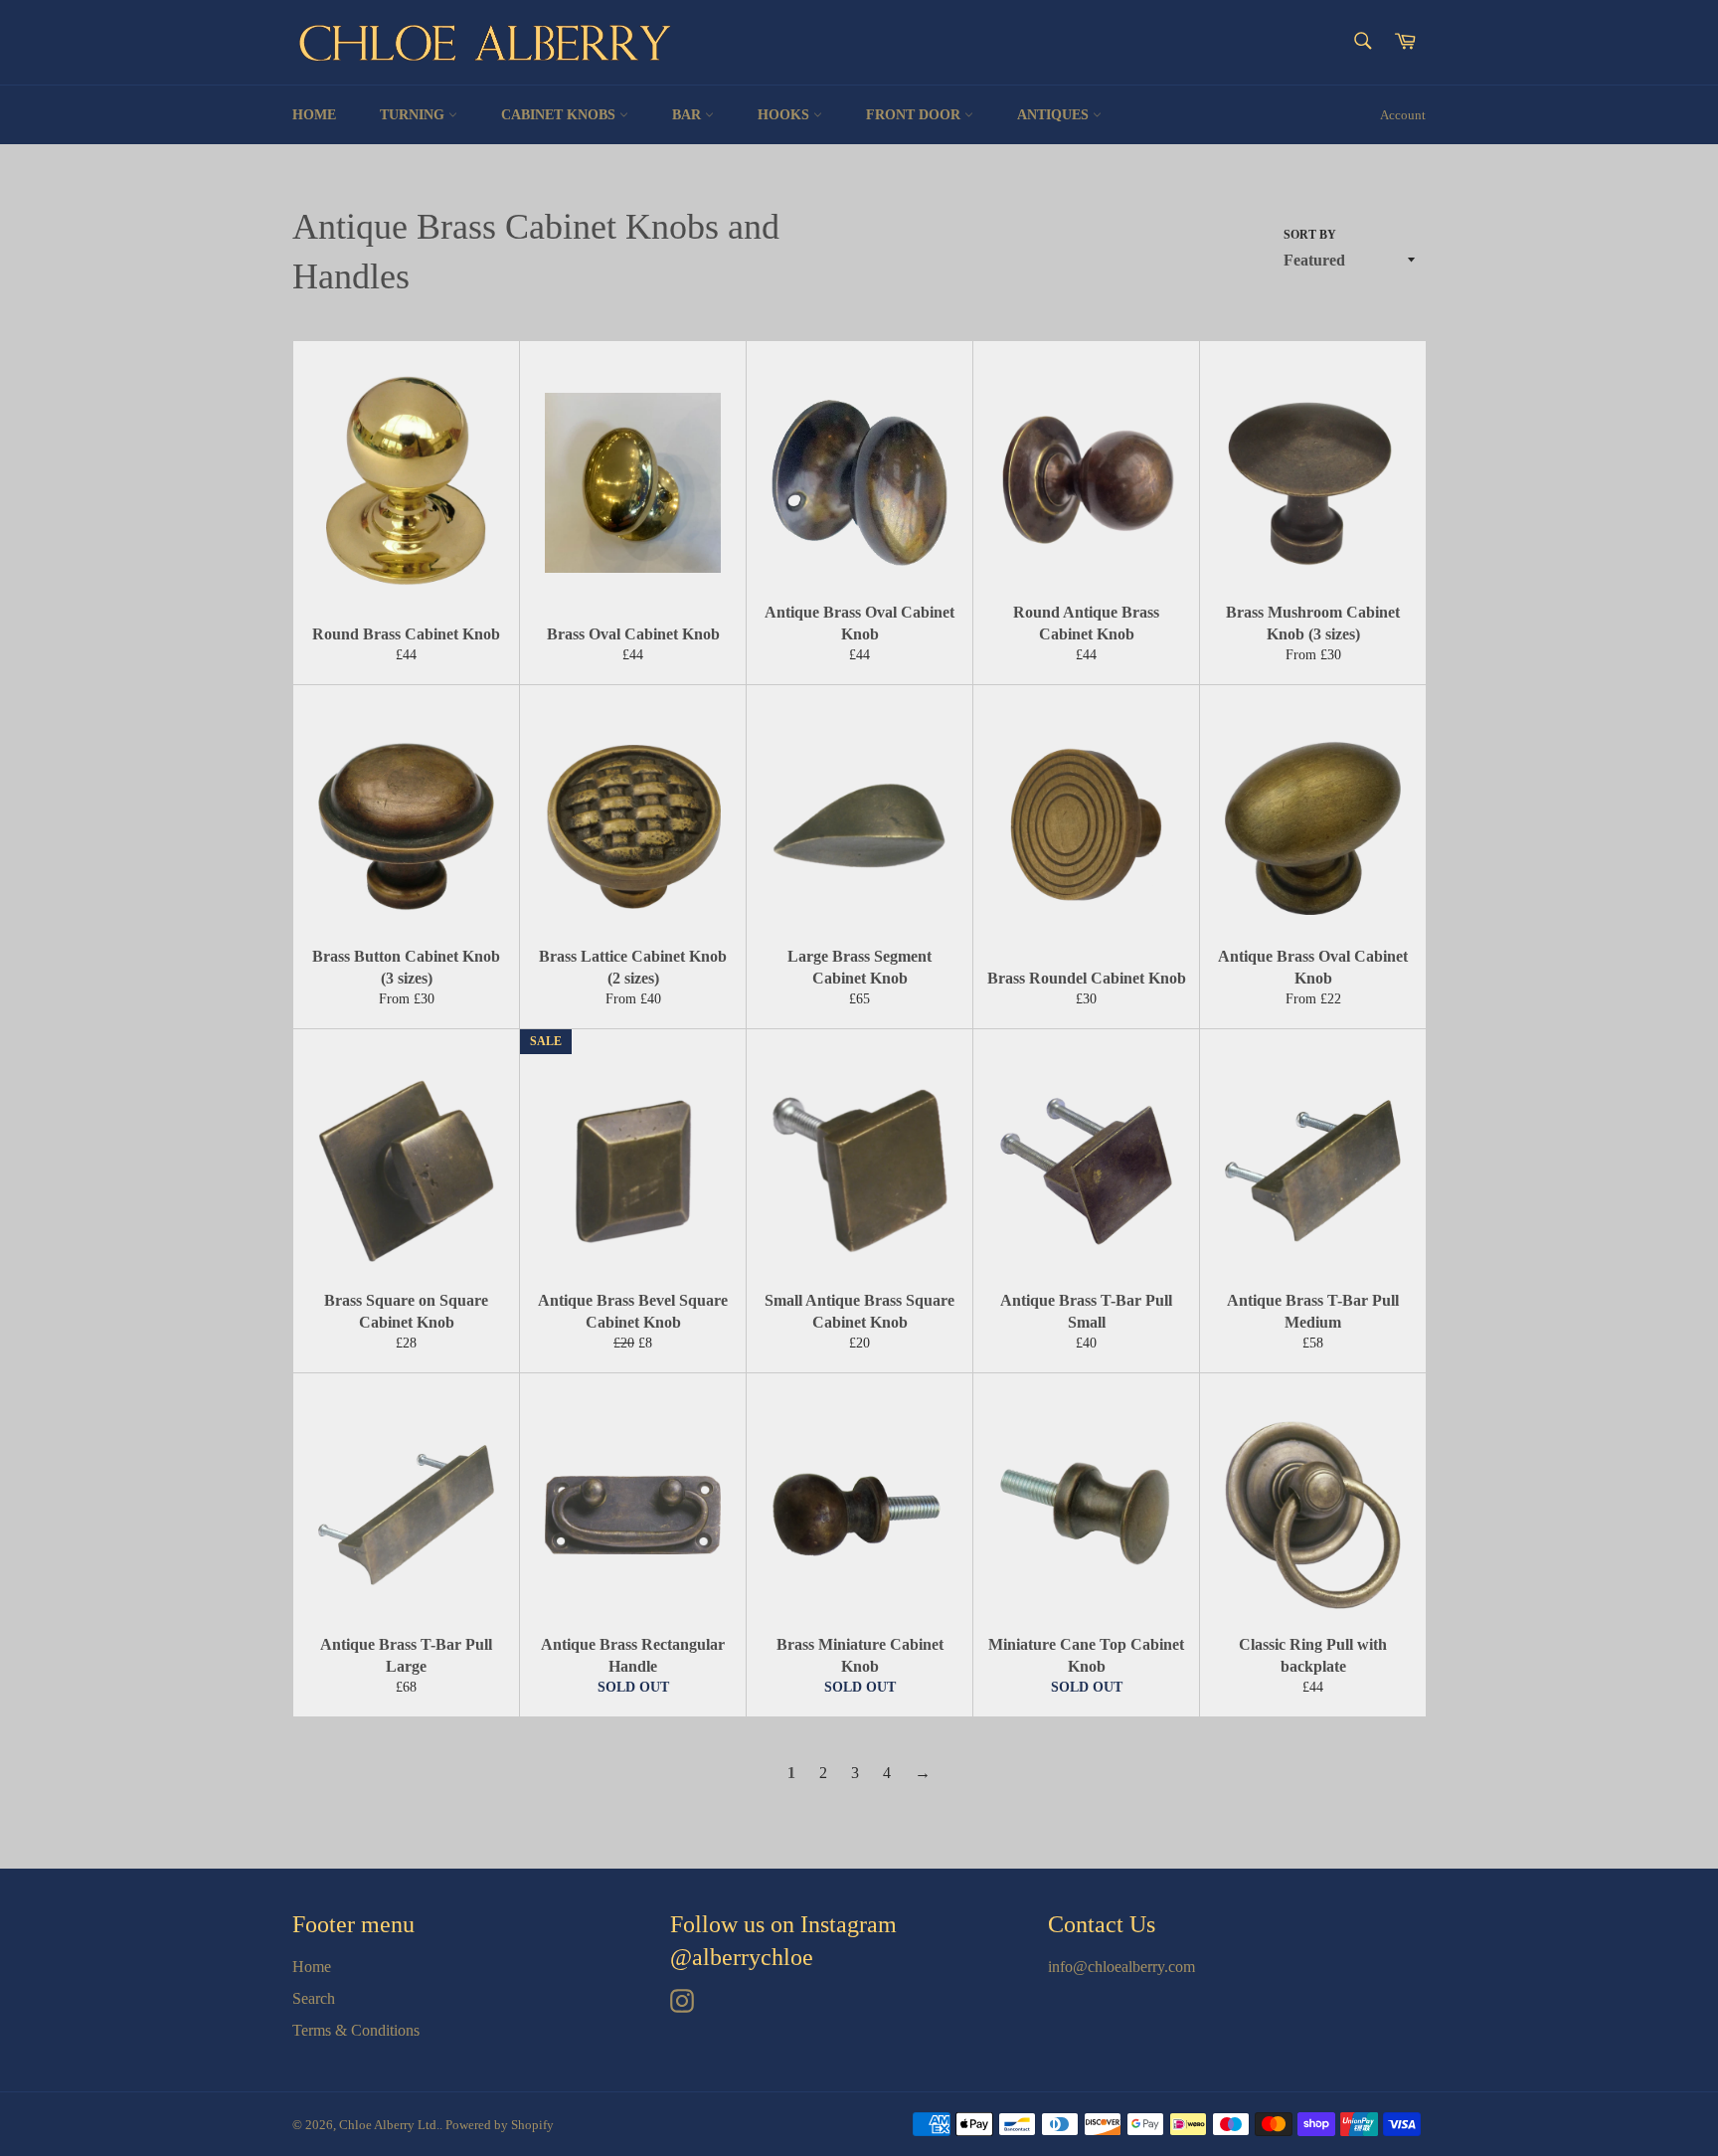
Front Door (915, 115)
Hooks (785, 115)
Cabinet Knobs (560, 115)
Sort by (1310, 235)
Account (1403, 115)
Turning (414, 115)
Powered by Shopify (500, 2125)
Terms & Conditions (356, 2030)
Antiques (1055, 115)
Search (314, 1998)
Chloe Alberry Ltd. (389, 2125)
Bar (688, 115)
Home (314, 115)
